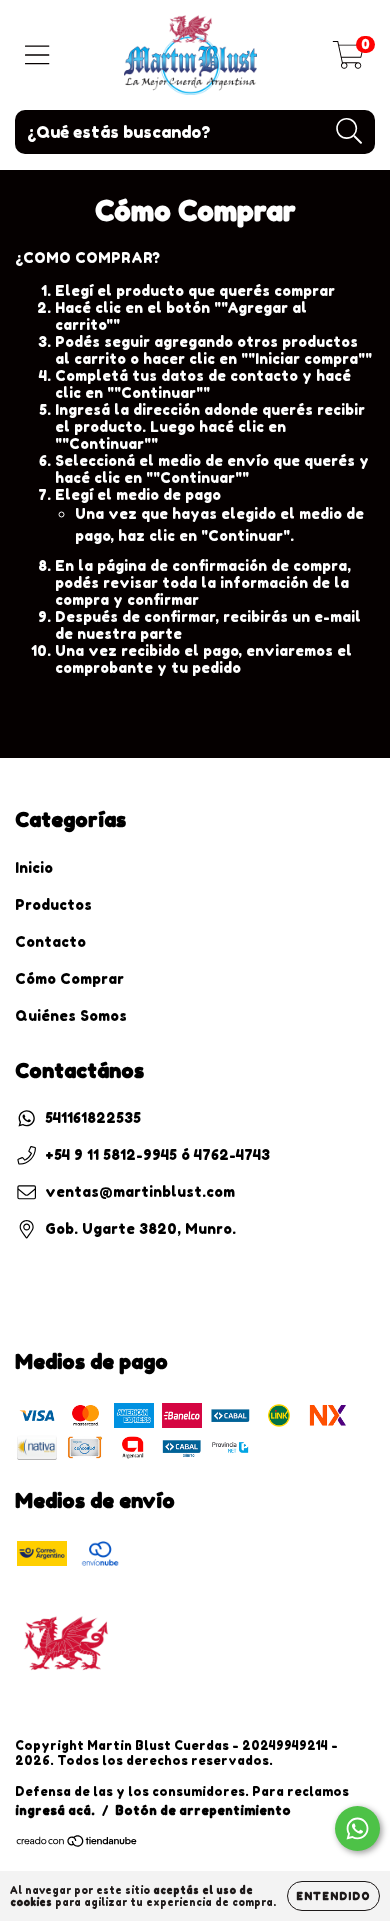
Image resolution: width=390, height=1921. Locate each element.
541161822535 (93, 1117)
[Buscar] (349, 131)
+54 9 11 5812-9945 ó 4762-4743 (157, 1154)
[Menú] (37, 55)
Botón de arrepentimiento (203, 1810)
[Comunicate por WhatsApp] (357, 1828)
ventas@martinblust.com (140, 1191)
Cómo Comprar (69, 978)
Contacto (50, 941)
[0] (348, 60)
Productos (53, 904)
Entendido (333, 1896)
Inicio (34, 867)
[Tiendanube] (77, 1843)
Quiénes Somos (71, 1015)
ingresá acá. (55, 1810)
